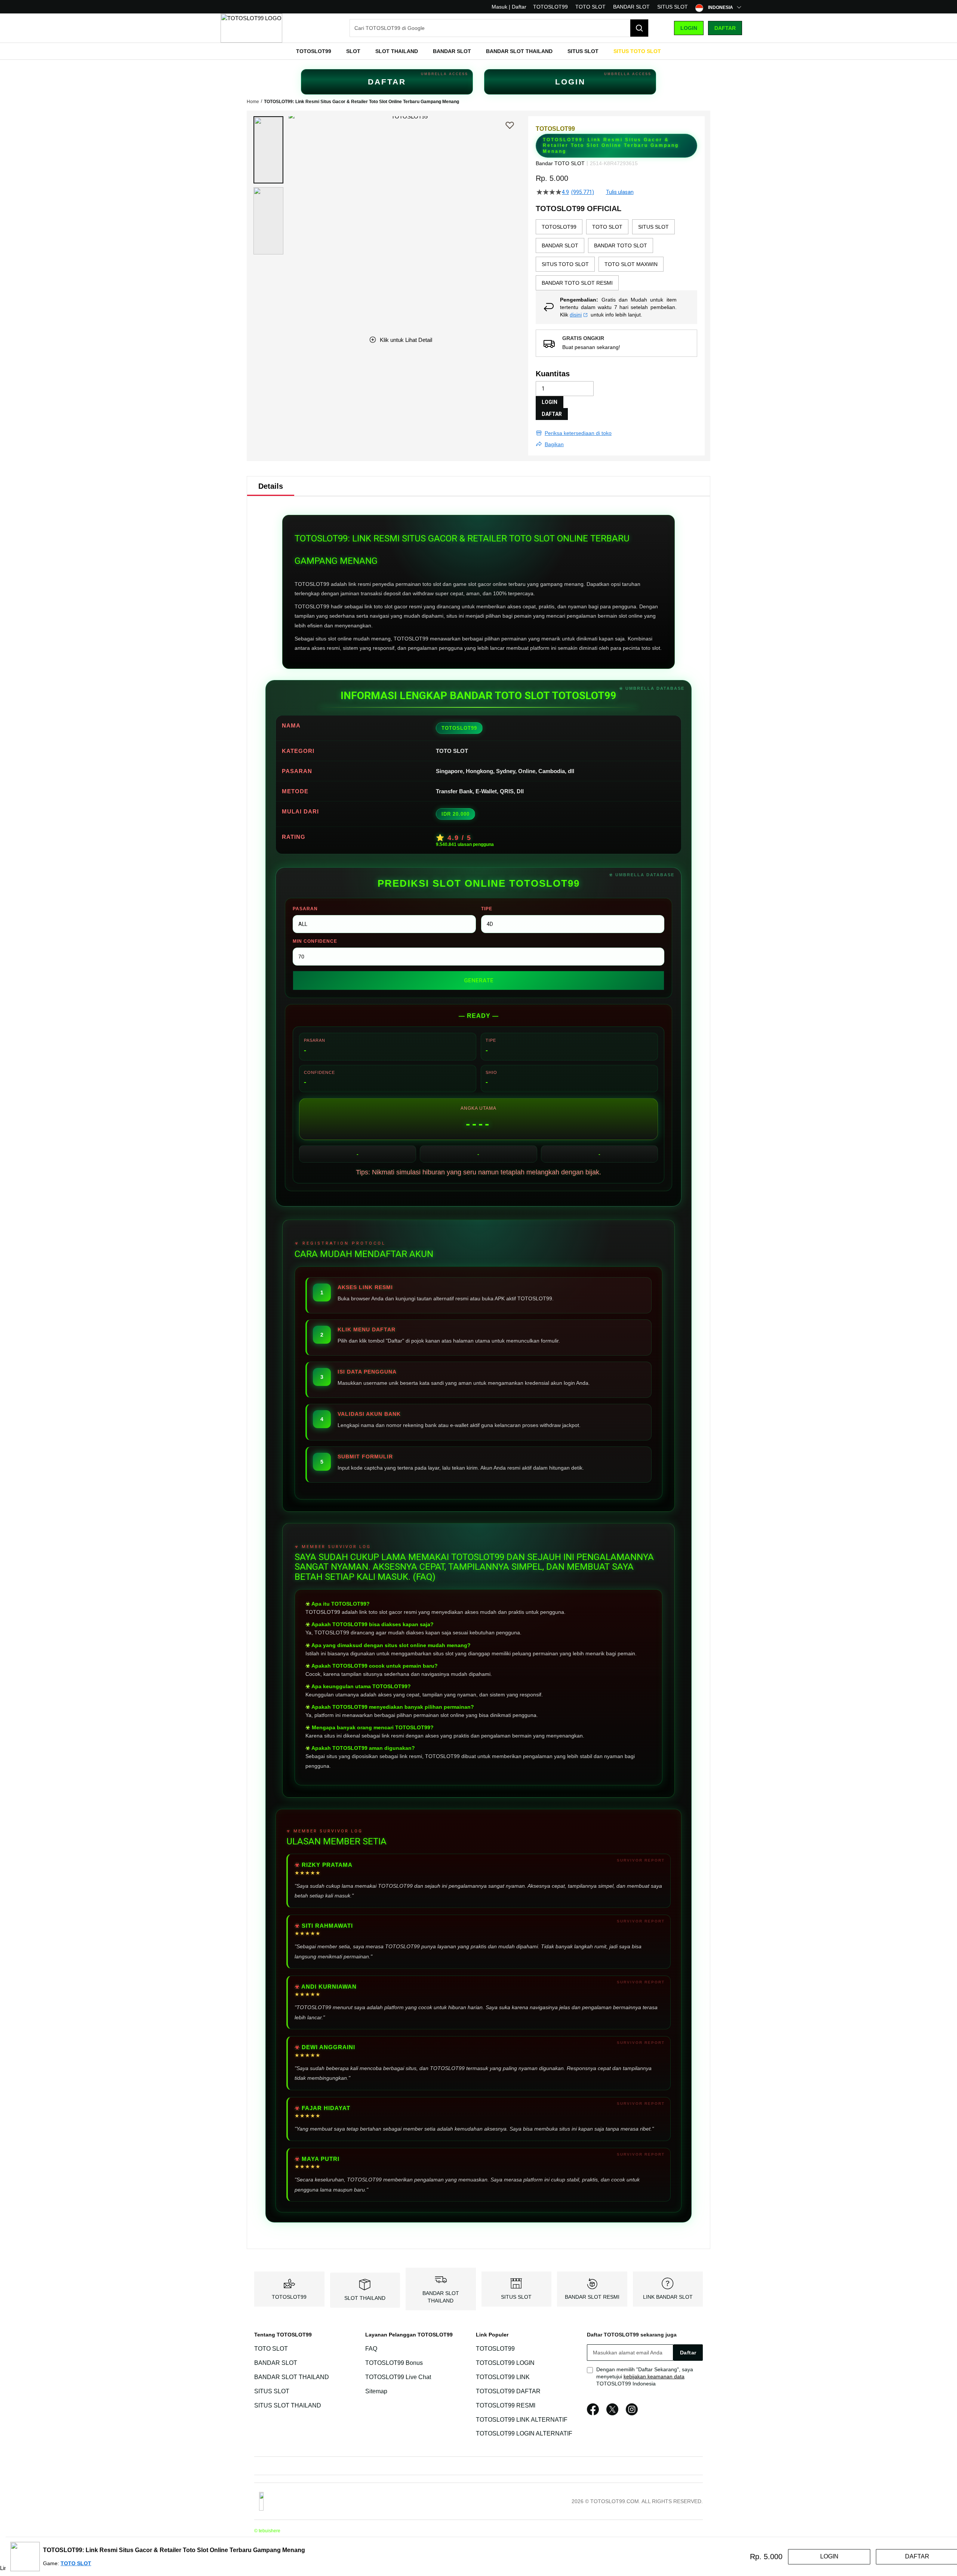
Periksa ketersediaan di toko (578, 433)
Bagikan (554, 444)
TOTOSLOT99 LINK (503, 2377)
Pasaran (305, 909)
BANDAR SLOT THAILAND (292, 2377)
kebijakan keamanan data (654, 2376)
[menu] (478, 51)
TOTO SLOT (590, 7)
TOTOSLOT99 (550, 7)
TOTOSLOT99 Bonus (394, 2363)
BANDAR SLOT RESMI (592, 2297)
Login (689, 28)
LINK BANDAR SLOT (668, 2297)
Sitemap (376, 2391)
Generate (479, 980)
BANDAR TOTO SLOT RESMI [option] (577, 283)
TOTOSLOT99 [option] (559, 227)
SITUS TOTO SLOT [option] (565, 264)
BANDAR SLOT (631, 7)
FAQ (371, 2349)
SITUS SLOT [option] (653, 227)
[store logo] (251, 28)
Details (271, 486)
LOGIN (570, 82)
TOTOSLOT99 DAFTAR (508, 2391)
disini (576, 315)
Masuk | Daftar (509, 7)
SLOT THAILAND (365, 2298)
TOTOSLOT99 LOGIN (505, 2363)
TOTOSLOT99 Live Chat (398, 2377)
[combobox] (499, 28)
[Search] (639, 28)
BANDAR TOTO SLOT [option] (621, 245)
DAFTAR (387, 82)
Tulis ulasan (620, 192)
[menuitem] (314, 51)
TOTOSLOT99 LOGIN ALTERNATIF (524, 2434)
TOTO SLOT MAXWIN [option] (631, 264)
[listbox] (616, 255)
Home (253, 102)
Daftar (725, 28)
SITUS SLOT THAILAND (288, 2405)
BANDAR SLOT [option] (560, 245)
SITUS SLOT (673, 7)
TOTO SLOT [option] (607, 227)
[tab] (271, 486)
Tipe (487, 909)
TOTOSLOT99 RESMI (506, 2405)
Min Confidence (315, 941)
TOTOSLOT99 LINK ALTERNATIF (522, 2420)
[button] (268, 150)
